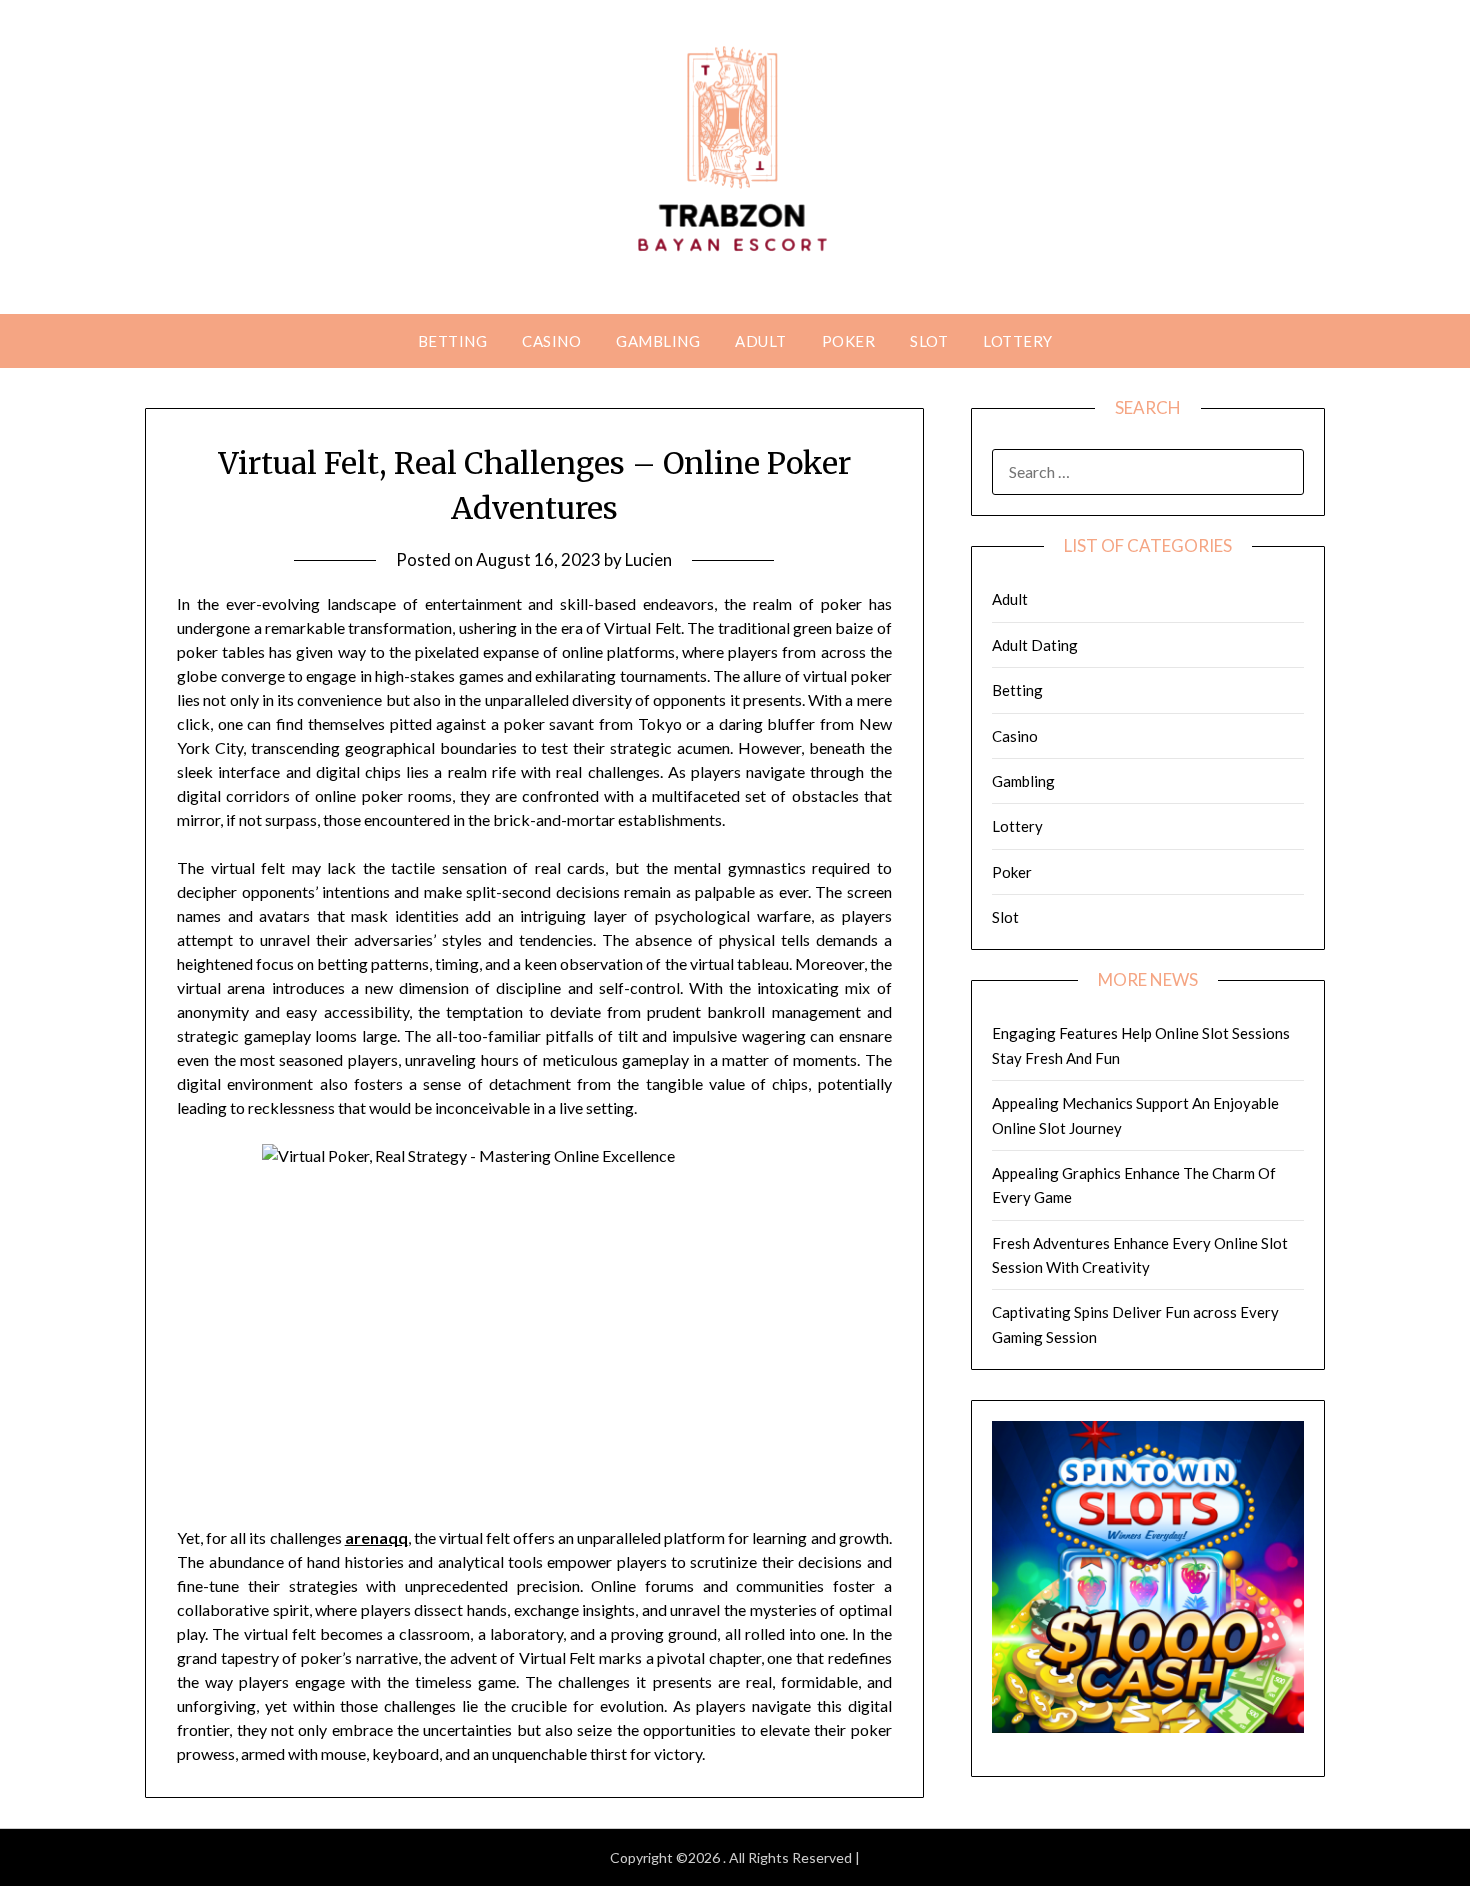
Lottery (1018, 341)
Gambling (658, 341)
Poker (849, 341)
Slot (929, 341)
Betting (453, 341)
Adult (761, 341)
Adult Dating (1035, 645)
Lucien (648, 559)
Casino (551, 341)
